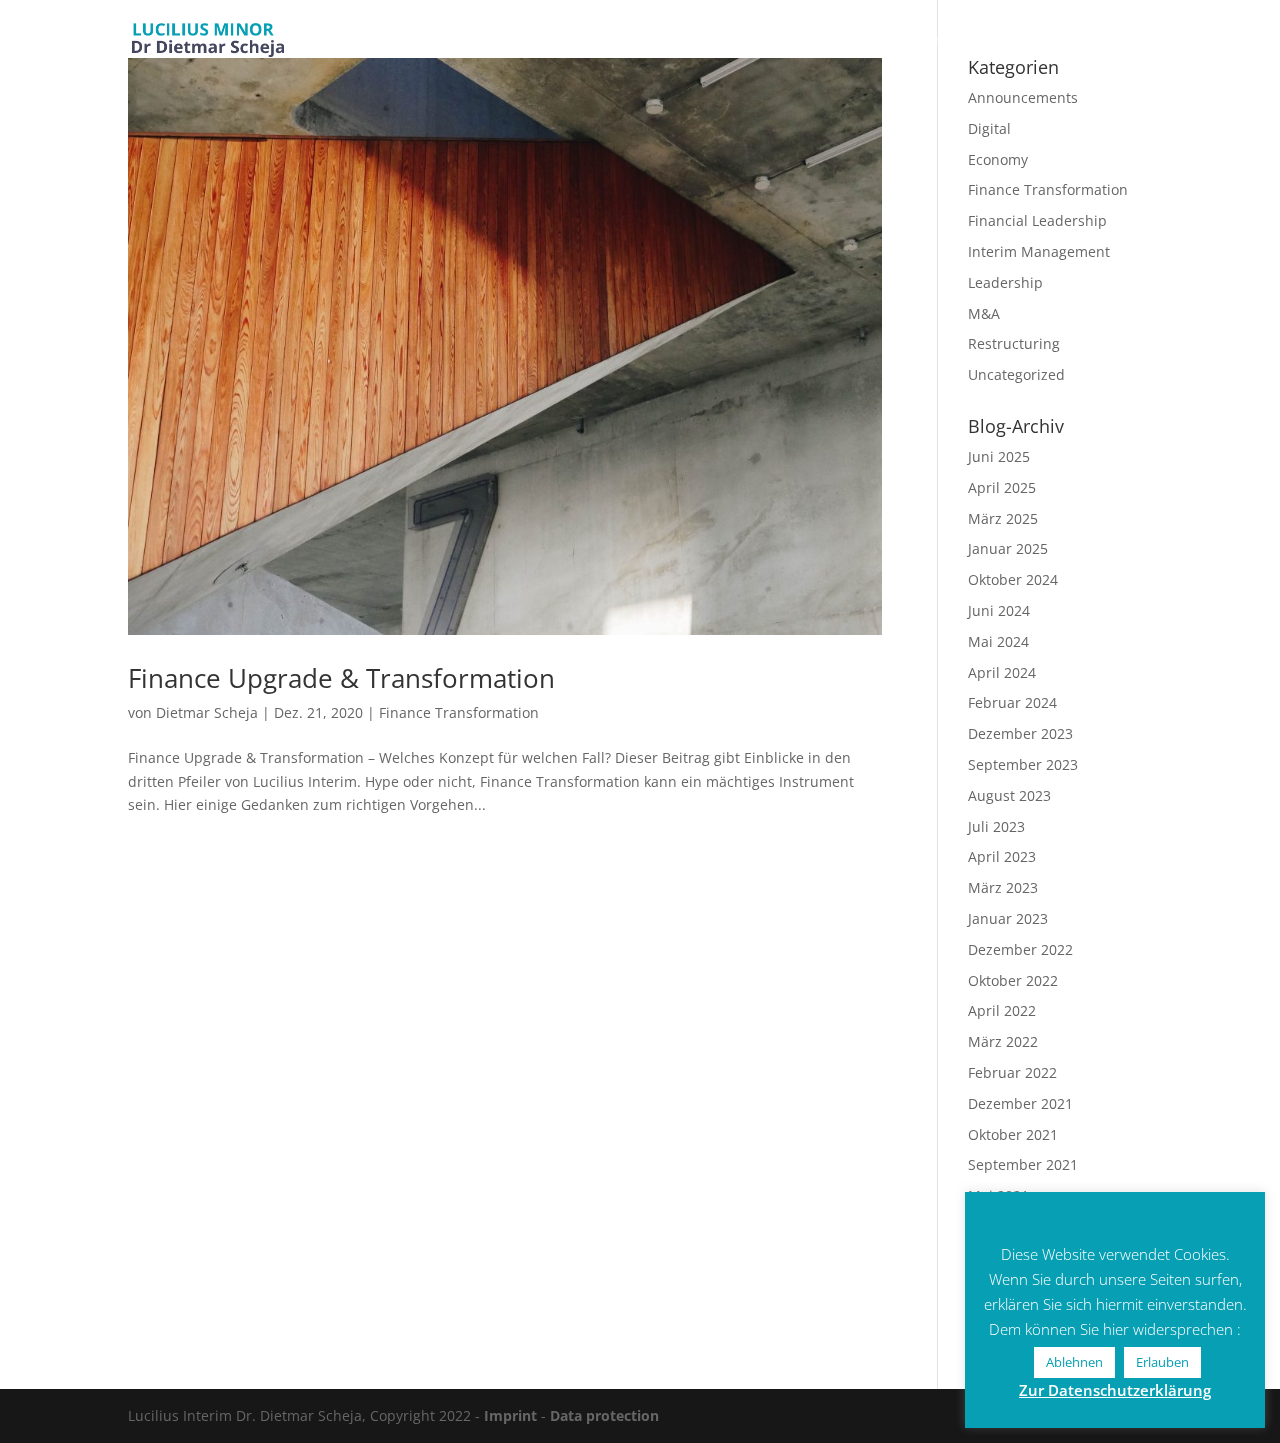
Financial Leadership (1037, 220)
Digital (989, 128)
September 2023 (1023, 764)
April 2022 (1002, 1010)
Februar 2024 (1012, 702)
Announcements (1023, 97)
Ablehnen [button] (1074, 1362)
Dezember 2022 (1020, 949)
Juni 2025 (999, 456)
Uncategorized (1016, 374)
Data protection (604, 1415)
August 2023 (1009, 795)
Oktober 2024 (1013, 579)
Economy (998, 159)
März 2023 (1003, 887)
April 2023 (1002, 856)
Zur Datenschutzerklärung (1115, 1390)
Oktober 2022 (1013, 980)
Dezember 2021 (1020, 1103)
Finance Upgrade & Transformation (341, 678)
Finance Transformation (459, 712)
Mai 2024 (998, 641)
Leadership (1005, 282)
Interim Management (1039, 251)
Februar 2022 (1012, 1072)
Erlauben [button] (1162, 1362)
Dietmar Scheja (207, 712)
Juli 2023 (996, 826)
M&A (984, 313)
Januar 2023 (1008, 918)
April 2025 (1002, 487)
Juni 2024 (999, 610)
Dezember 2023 (1020, 733)
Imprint (510, 1415)
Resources (926, 42)
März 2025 (1003, 518)
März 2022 (1003, 1041)
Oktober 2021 (1013, 1134)
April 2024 (1002, 672)
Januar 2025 (1008, 548)
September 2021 (1023, 1164)
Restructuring (1014, 343)
